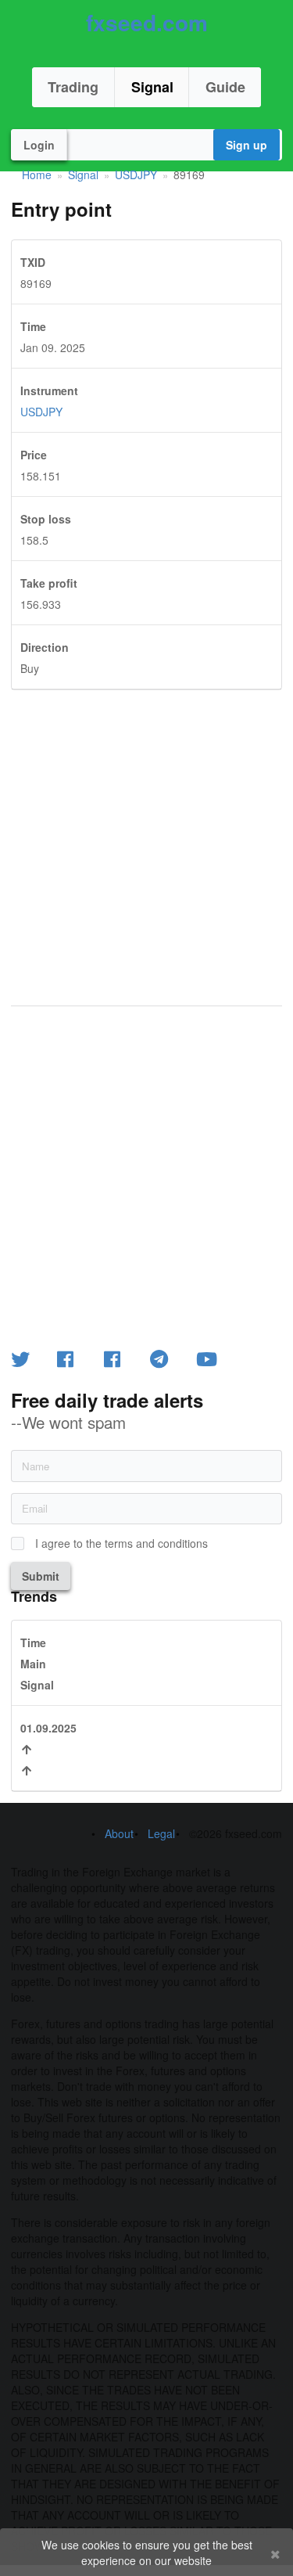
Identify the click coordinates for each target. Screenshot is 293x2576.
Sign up (247, 145)
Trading (73, 87)
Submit (41, 1576)
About (119, 1833)
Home (37, 174)
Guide (225, 87)
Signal (152, 87)
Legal (161, 1833)
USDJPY (136, 174)
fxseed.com (147, 22)
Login (39, 145)
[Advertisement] (146, 837)
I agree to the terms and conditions (121, 1543)
